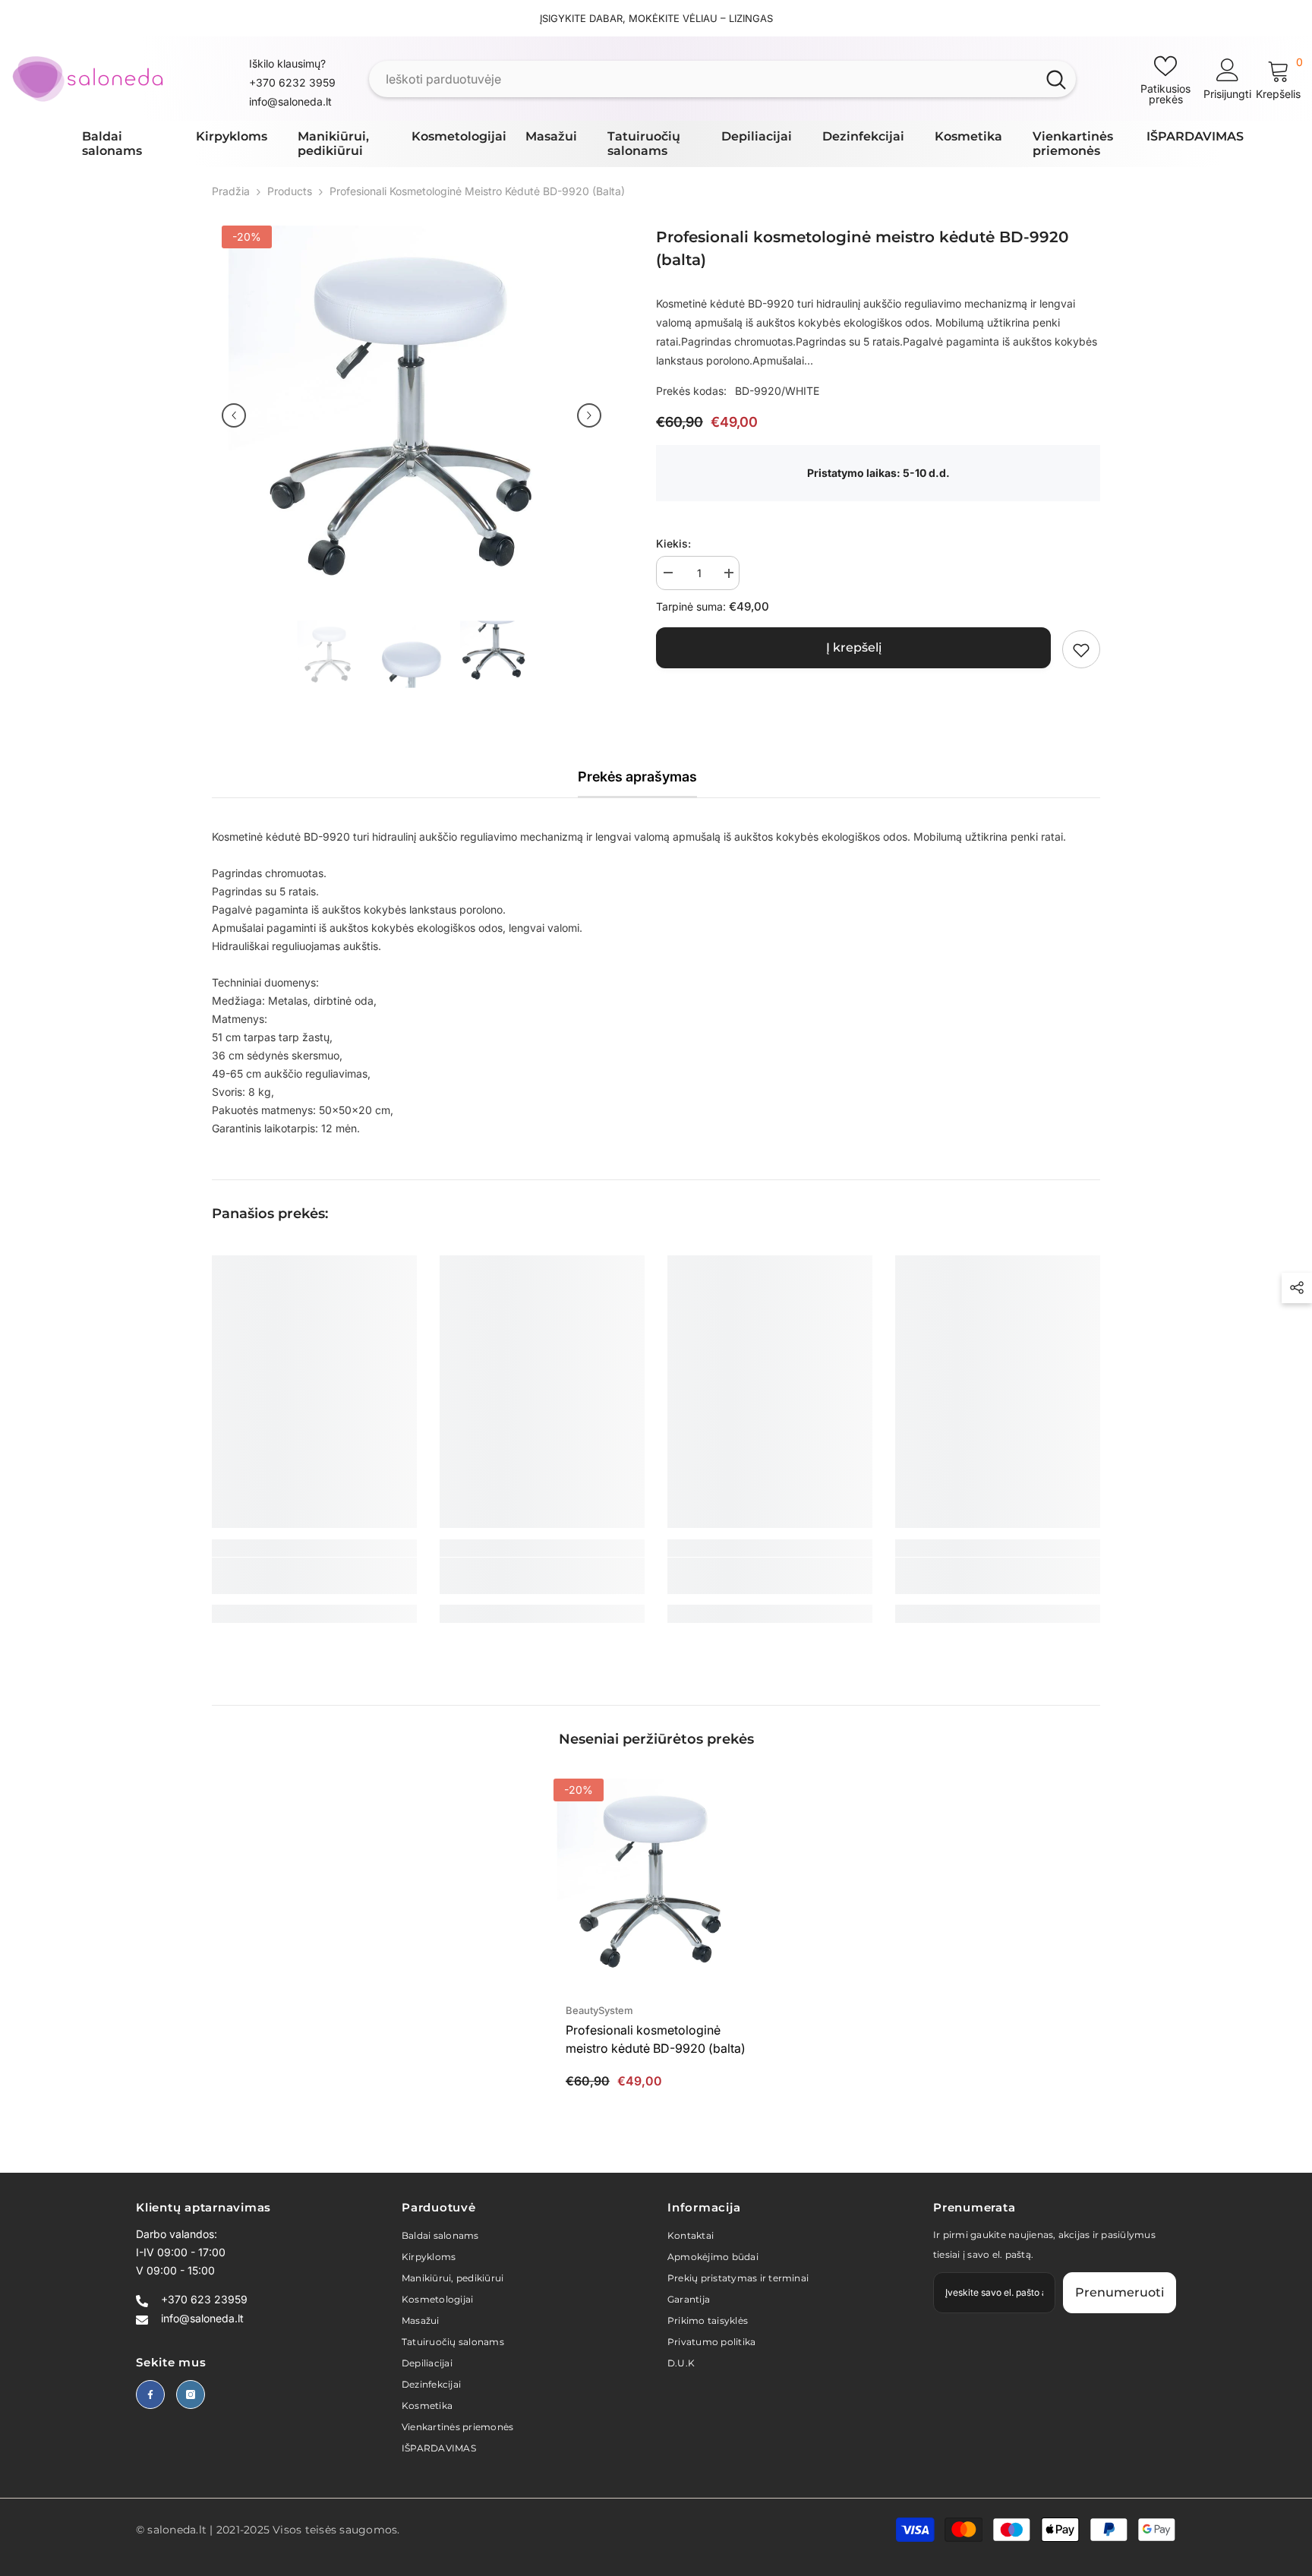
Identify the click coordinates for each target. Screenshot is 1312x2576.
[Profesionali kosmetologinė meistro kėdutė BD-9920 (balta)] (656, 1881)
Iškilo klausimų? (287, 63)
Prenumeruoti (1120, 2292)
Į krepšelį (854, 648)
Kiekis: (673, 544)
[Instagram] (191, 2394)
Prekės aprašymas (637, 777)
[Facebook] (150, 2394)
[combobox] (703, 79)
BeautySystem (599, 2010)
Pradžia (231, 191)
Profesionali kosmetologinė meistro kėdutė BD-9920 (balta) (656, 2039)
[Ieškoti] (722, 79)
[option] (412, 415)
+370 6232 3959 (292, 82)
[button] (234, 415)
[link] (1081, 650)
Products (290, 191)
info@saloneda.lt (290, 101)
